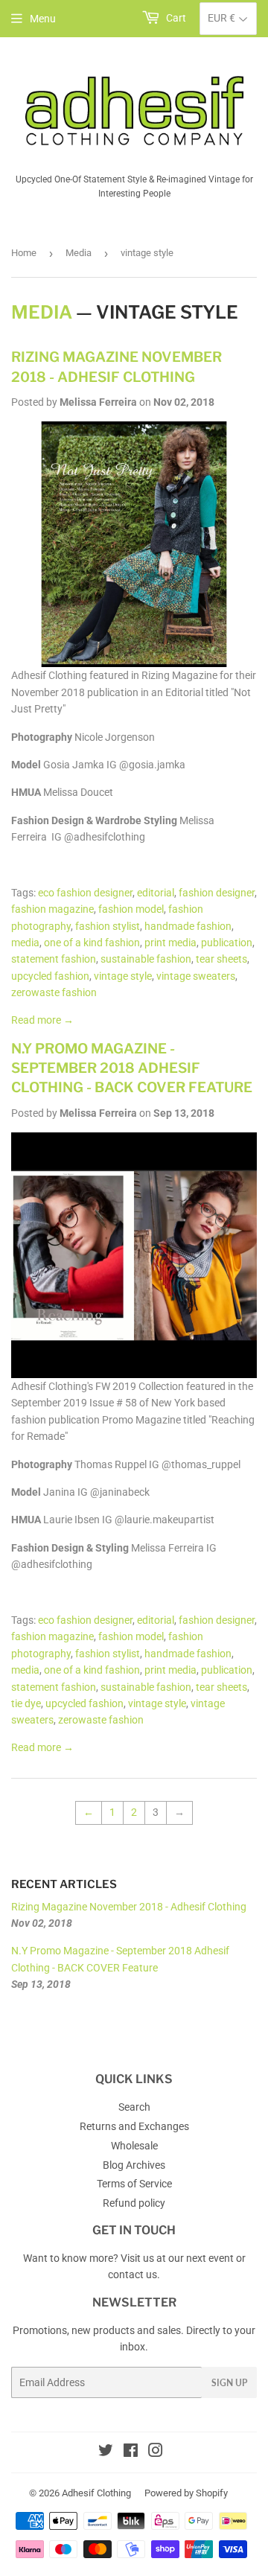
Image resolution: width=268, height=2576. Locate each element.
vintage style (123, 976)
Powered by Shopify (186, 2493)
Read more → (42, 1020)
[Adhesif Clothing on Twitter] (106, 2452)
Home (24, 253)
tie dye (26, 1703)
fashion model (131, 909)
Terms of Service (134, 2184)
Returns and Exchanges (134, 2126)
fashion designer (217, 893)
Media (79, 253)
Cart (175, 18)
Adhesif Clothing (96, 2493)
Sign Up (229, 2383)
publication (227, 943)
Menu (43, 19)
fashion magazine (52, 909)
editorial (156, 893)
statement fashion (54, 959)
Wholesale (134, 2146)
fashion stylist (108, 926)
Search (134, 2107)
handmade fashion (188, 926)
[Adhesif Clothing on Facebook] (131, 2452)
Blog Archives (134, 2165)
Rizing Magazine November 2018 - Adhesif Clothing (129, 1907)
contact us (133, 2274)
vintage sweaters (196, 976)
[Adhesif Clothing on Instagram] (156, 2452)
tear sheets (221, 959)
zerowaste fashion (54, 992)
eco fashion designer (85, 893)
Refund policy (134, 2203)
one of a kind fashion (92, 943)
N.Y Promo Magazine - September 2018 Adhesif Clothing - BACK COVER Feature (132, 1068)
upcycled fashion (50, 976)
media (25, 943)
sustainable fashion (146, 959)
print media (170, 943)
